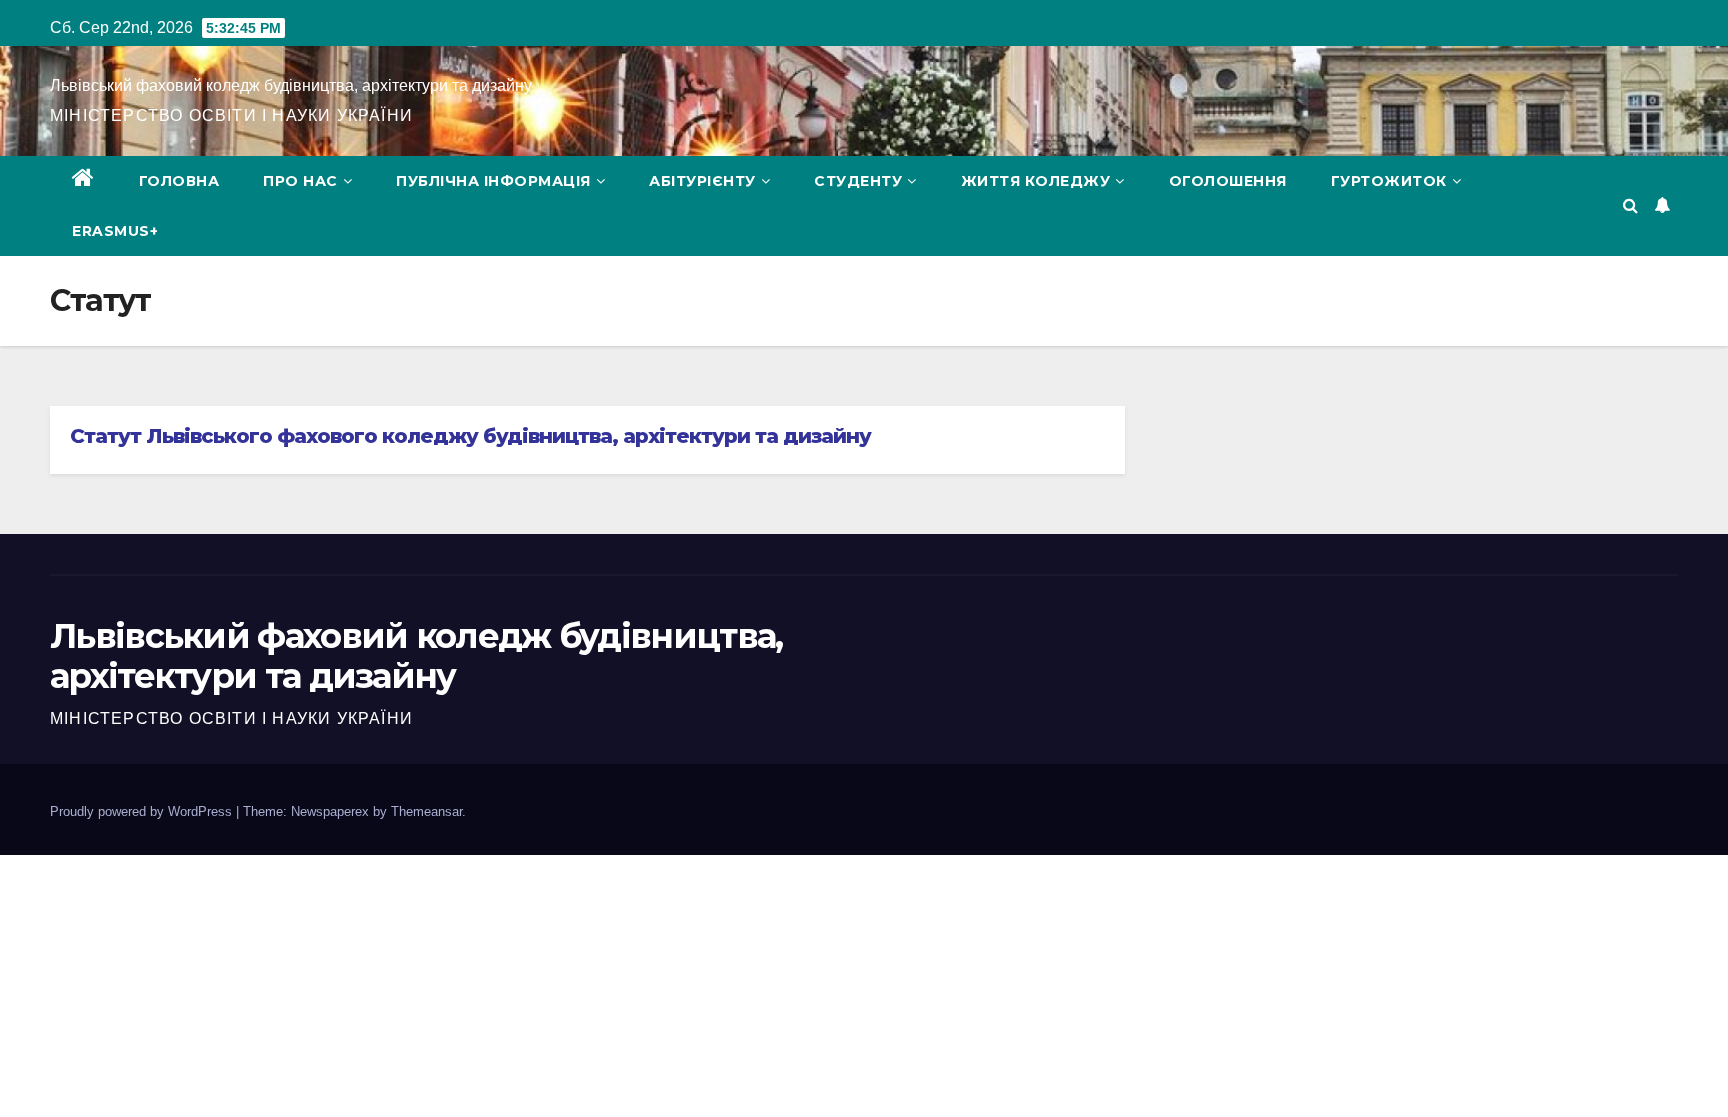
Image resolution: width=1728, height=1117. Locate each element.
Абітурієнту (702, 181)
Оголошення (1228, 181)
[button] (1630, 205)
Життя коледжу (1036, 181)
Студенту (858, 181)
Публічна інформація (493, 181)
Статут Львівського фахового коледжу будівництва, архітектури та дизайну (470, 436)
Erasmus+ (115, 231)
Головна (179, 181)
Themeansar (426, 811)
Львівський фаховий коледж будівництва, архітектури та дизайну (291, 85)
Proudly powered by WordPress (143, 811)
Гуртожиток (1389, 181)
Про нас (300, 181)
